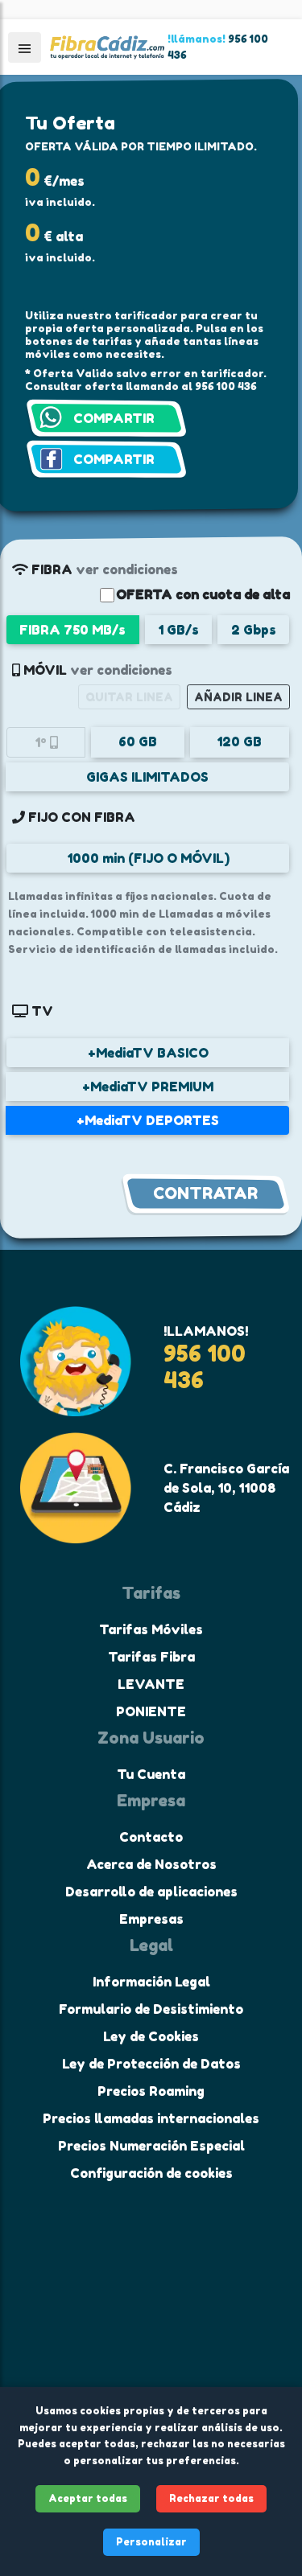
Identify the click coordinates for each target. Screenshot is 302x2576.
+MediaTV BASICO (148, 1053)
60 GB (138, 742)
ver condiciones (127, 569)
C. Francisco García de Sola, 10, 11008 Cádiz (226, 1488)
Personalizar (151, 2542)
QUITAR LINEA (129, 697)
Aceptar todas (88, 2498)
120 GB (239, 742)
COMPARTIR (114, 418)
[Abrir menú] (25, 47)
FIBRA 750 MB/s (72, 630)
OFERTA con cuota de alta (203, 594)
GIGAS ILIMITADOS (147, 777)
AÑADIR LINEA (238, 697)
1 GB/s (178, 630)
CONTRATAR (205, 1194)
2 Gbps (254, 630)
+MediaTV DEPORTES (148, 1120)
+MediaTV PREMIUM (148, 1087)
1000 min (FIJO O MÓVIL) (148, 858)
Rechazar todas (211, 2498)
